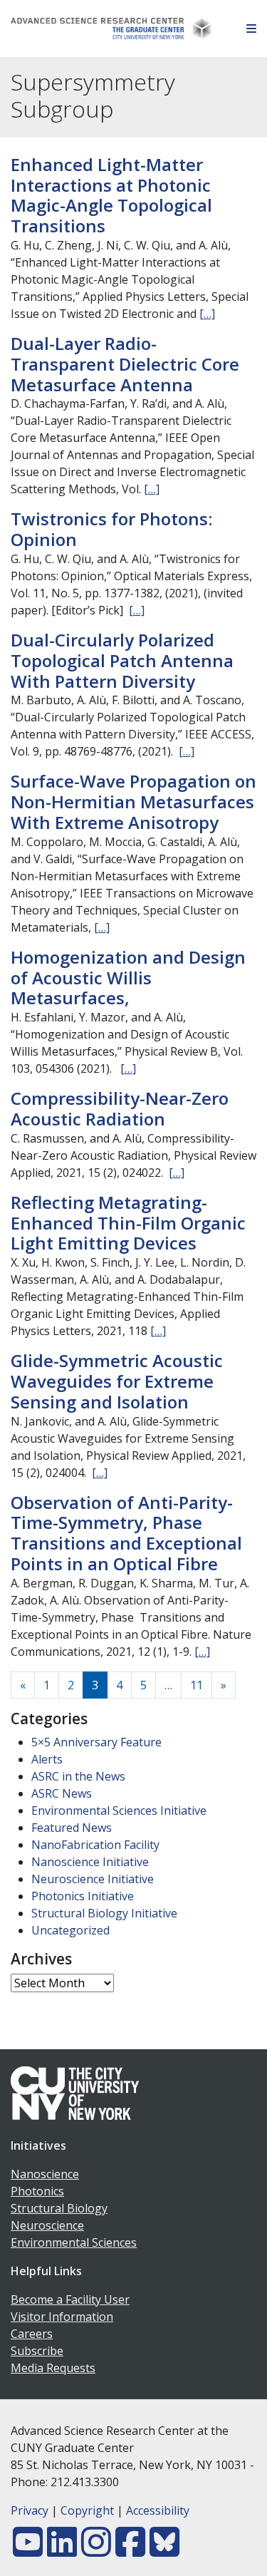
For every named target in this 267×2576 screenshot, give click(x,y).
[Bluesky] (164, 2550)
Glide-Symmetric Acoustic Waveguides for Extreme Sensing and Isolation (117, 1381)
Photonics (37, 2191)
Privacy (30, 2510)
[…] (207, 314)
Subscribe (37, 2351)
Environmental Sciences (74, 2242)
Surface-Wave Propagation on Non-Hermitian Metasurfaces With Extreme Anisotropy (133, 802)
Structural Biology (59, 2208)
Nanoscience (45, 2174)
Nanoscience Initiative (90, 1862)
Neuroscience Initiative (93, 1879)
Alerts (47, 1759)
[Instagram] (96, 2550)
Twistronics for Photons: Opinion (111, 529)
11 (197, 1685)
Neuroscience (47, 2225)
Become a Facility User (70, 2299)
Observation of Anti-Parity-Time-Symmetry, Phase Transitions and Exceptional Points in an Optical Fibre (126, 1533)
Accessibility (158, 2510)
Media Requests (53, 2368)
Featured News (72, 1828)
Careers (32, 2334)
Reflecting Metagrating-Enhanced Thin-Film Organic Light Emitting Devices (128, 1223)
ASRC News (62, 1793)
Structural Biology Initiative (104, 1913)
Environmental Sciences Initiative (119, 1810)
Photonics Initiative (83, 1896)
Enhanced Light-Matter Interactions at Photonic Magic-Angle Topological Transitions (111, 195)
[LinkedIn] (62, 2550)
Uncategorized (70, 1930)
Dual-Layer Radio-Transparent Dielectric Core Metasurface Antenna (125, 364)
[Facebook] (130, 2550)
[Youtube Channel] (28, 2550)
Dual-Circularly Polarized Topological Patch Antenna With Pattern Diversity (122, 660)
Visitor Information (62, 2317)
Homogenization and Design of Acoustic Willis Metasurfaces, (128, 978)
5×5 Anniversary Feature (96, 1742)
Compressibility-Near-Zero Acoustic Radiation (120, 1108)
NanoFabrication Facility (95, 1845)
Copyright (87, 2510)
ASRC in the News (78, 1776)
